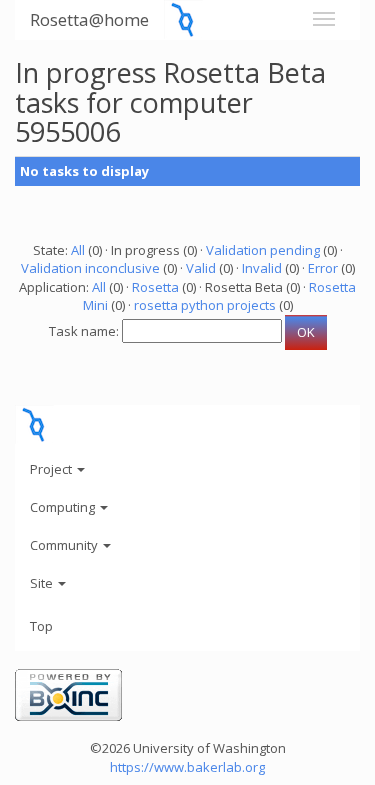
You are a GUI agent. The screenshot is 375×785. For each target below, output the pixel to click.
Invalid (262, 268)
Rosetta (155, 287)
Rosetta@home (89, 19)
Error (323, 268)
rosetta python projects (205, 305)
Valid (201, 268)
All (78, 250)
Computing (64, 507)
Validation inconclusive (90, 268)
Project (52, 469)
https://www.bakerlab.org (187, 767)
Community (65, 545)
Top (41, 626)
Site (43, 583)
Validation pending (263, 250)
